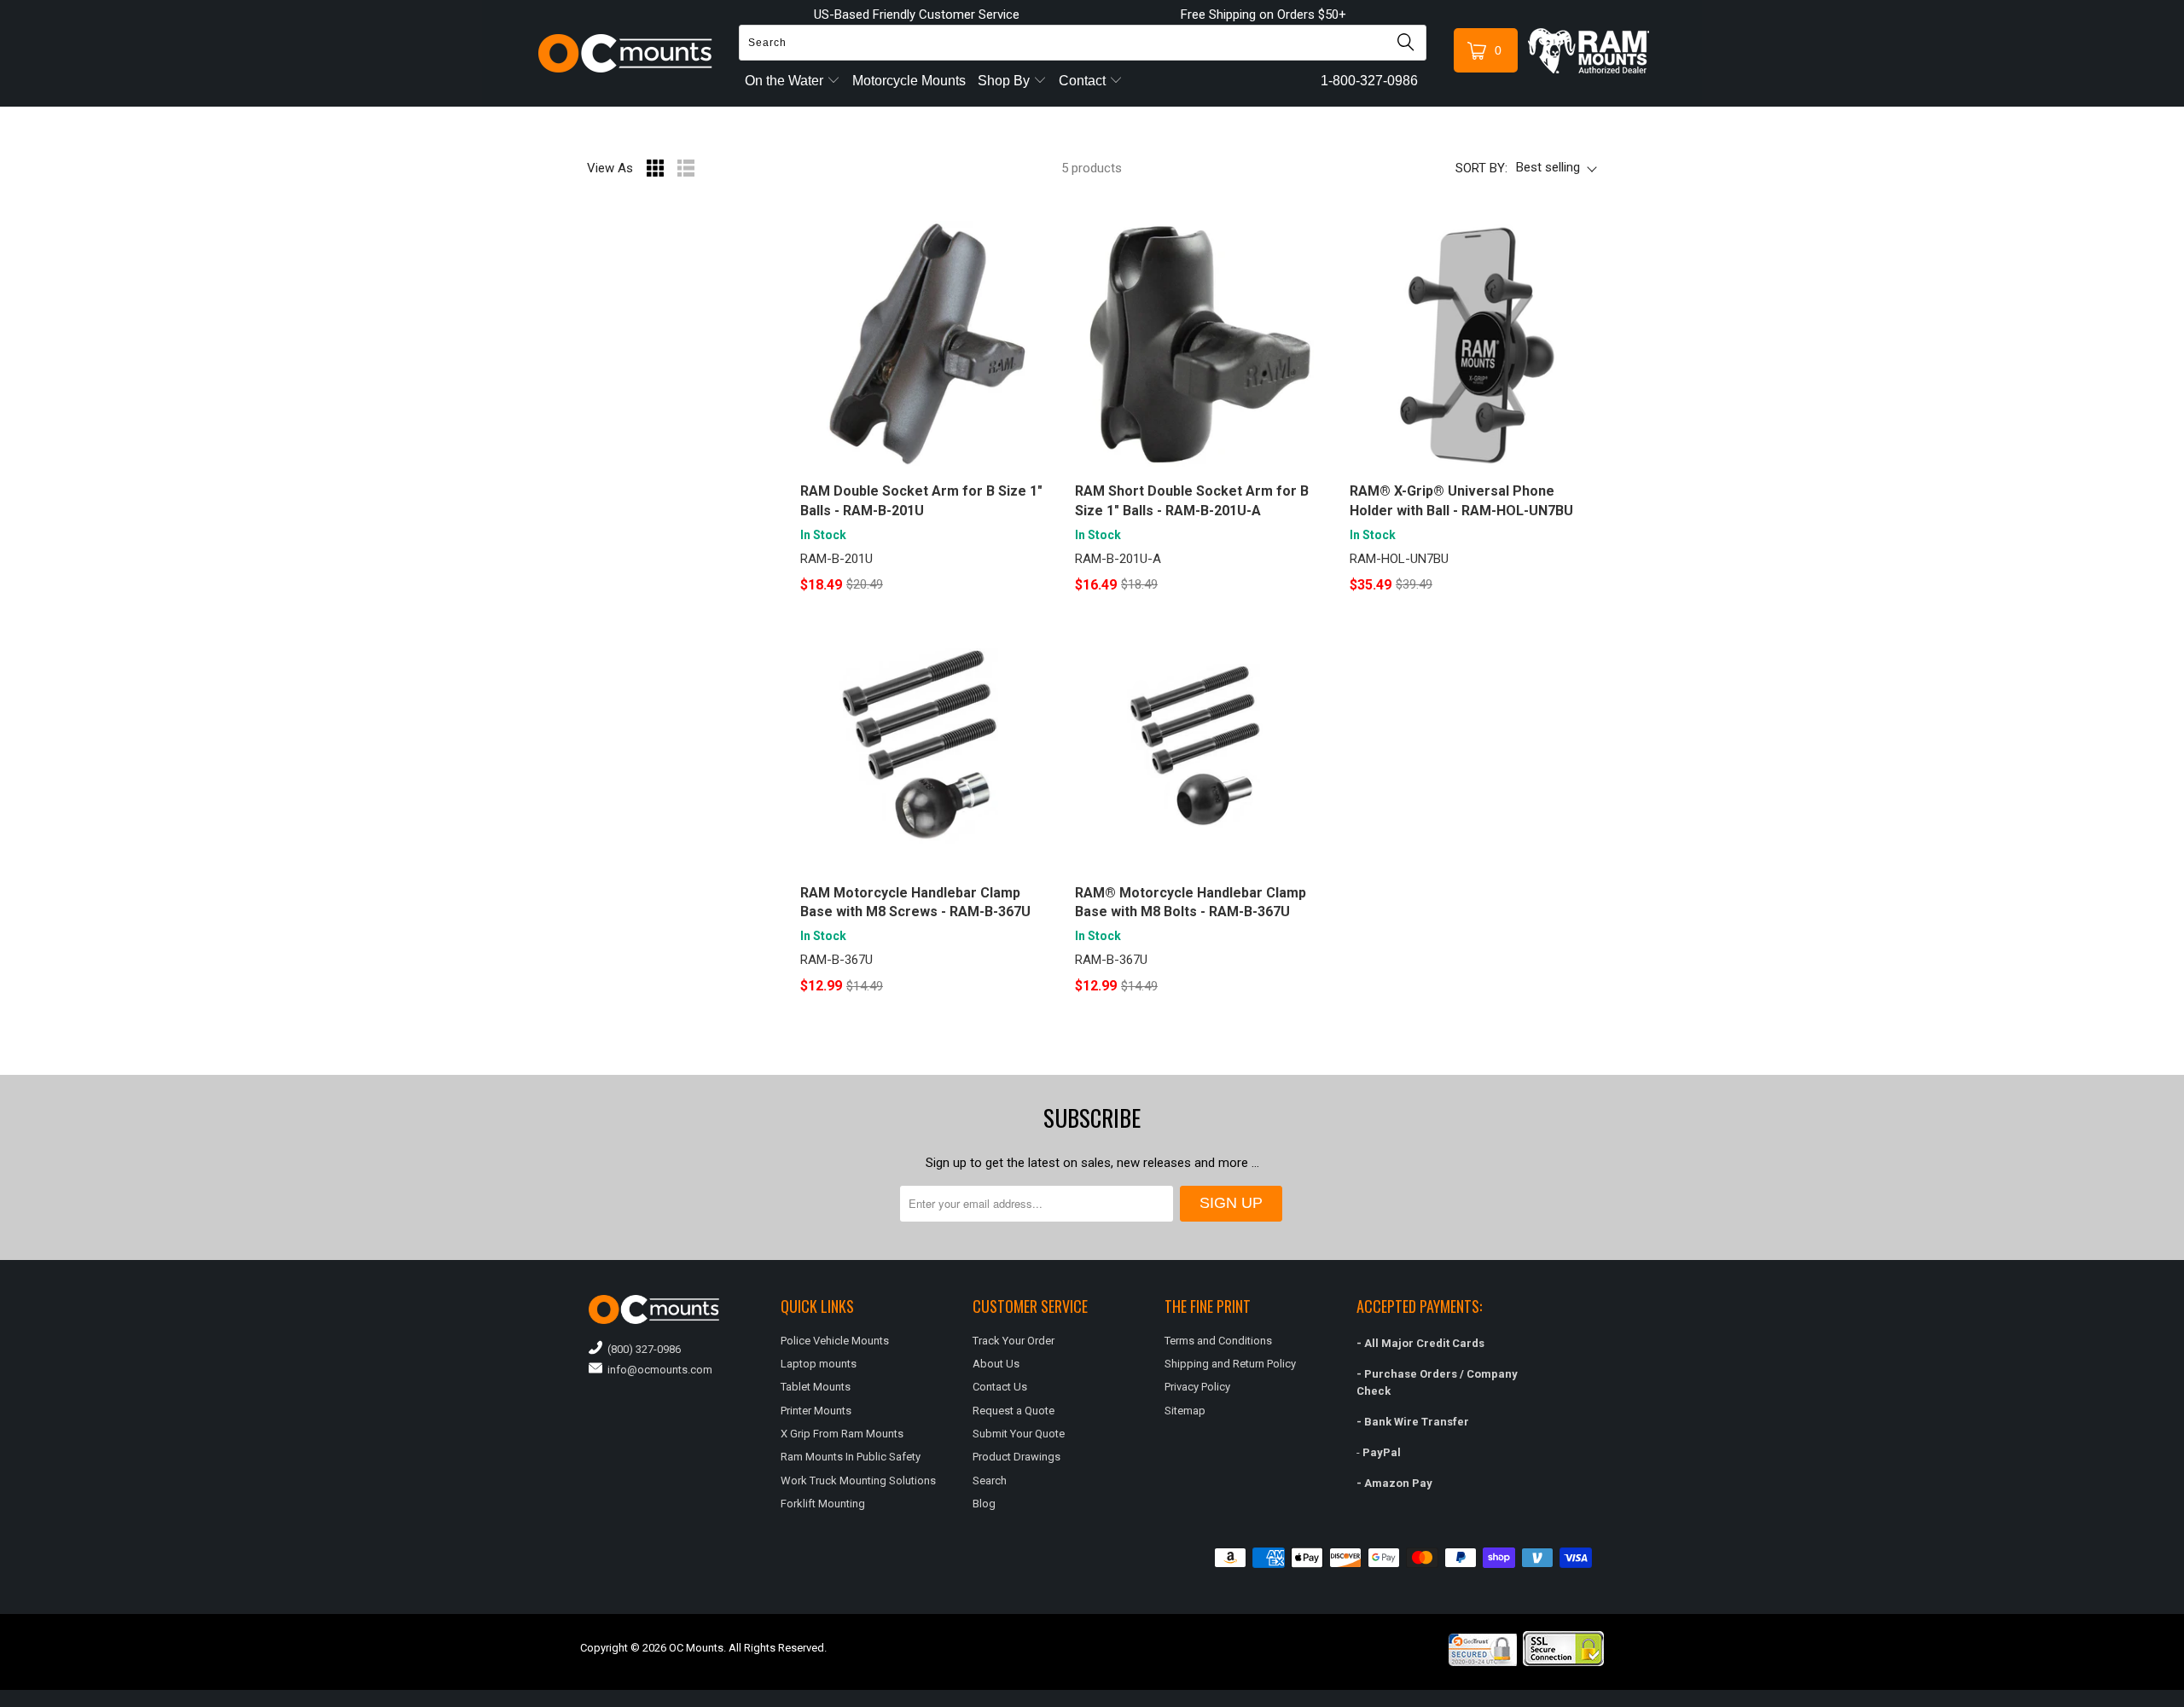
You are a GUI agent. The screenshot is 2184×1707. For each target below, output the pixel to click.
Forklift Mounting (823, 1504)
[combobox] (1083, 43)
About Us (996, 1364)
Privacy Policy (1197, 1387)
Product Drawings (1016, 1457)
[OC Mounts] (626, 53)
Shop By (1005, 81)
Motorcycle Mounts (909, 81)
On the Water (786, 81)
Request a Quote (1014, 1411)
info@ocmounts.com (657, 1370)
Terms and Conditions (1218, 1341)
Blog (984, 1504)
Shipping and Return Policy (1230, 1364)
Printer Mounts (816, 1411)
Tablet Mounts (816, 1387)
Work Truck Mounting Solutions (858, 1481)
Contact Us (1000, 1387)
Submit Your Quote (1019, 1434)
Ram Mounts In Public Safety (851, 1457)
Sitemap (1185, 1411)
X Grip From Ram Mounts (842, 1434)
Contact (1084, 81)
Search (990, 1481)
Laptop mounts (819, 1364)
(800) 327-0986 (642, 1349)
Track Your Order (1014, 1341)
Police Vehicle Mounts (835, 1341)
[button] (2183, 1700)
